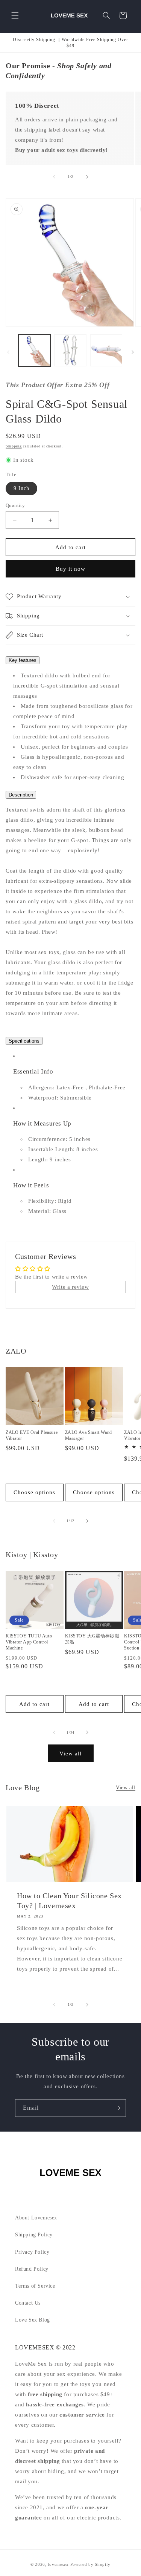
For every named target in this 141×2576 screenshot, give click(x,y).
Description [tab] (21, 795)
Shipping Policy (34, 2235)
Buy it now (70, 569)
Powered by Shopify (91, 2564)
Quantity (15, 505)
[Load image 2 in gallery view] (70, 350)
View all (70, 1754)
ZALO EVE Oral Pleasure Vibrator (32, 1435)
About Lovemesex (36, 2218)
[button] (15, 15)
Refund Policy (32, 2269)
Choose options (34, 1492)
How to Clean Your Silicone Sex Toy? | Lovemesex (69, 1901)
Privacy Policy (32, 2252)
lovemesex (58, 2564)
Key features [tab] (23, 660)
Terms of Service (35, 2286)
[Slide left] (54, 177)
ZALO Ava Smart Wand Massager (89, 1435)
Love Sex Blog (33, 2320)
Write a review (70, 1287)
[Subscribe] (117, 2108)
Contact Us (28, 2303)
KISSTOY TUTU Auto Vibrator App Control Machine (29, 1642)
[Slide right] (87, 177)
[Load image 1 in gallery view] (34, 350)
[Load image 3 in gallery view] (106, 350)
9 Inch (21, 488)
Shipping (14, 446)
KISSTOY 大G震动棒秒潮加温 (92, 1639)
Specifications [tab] (24, 1041)
